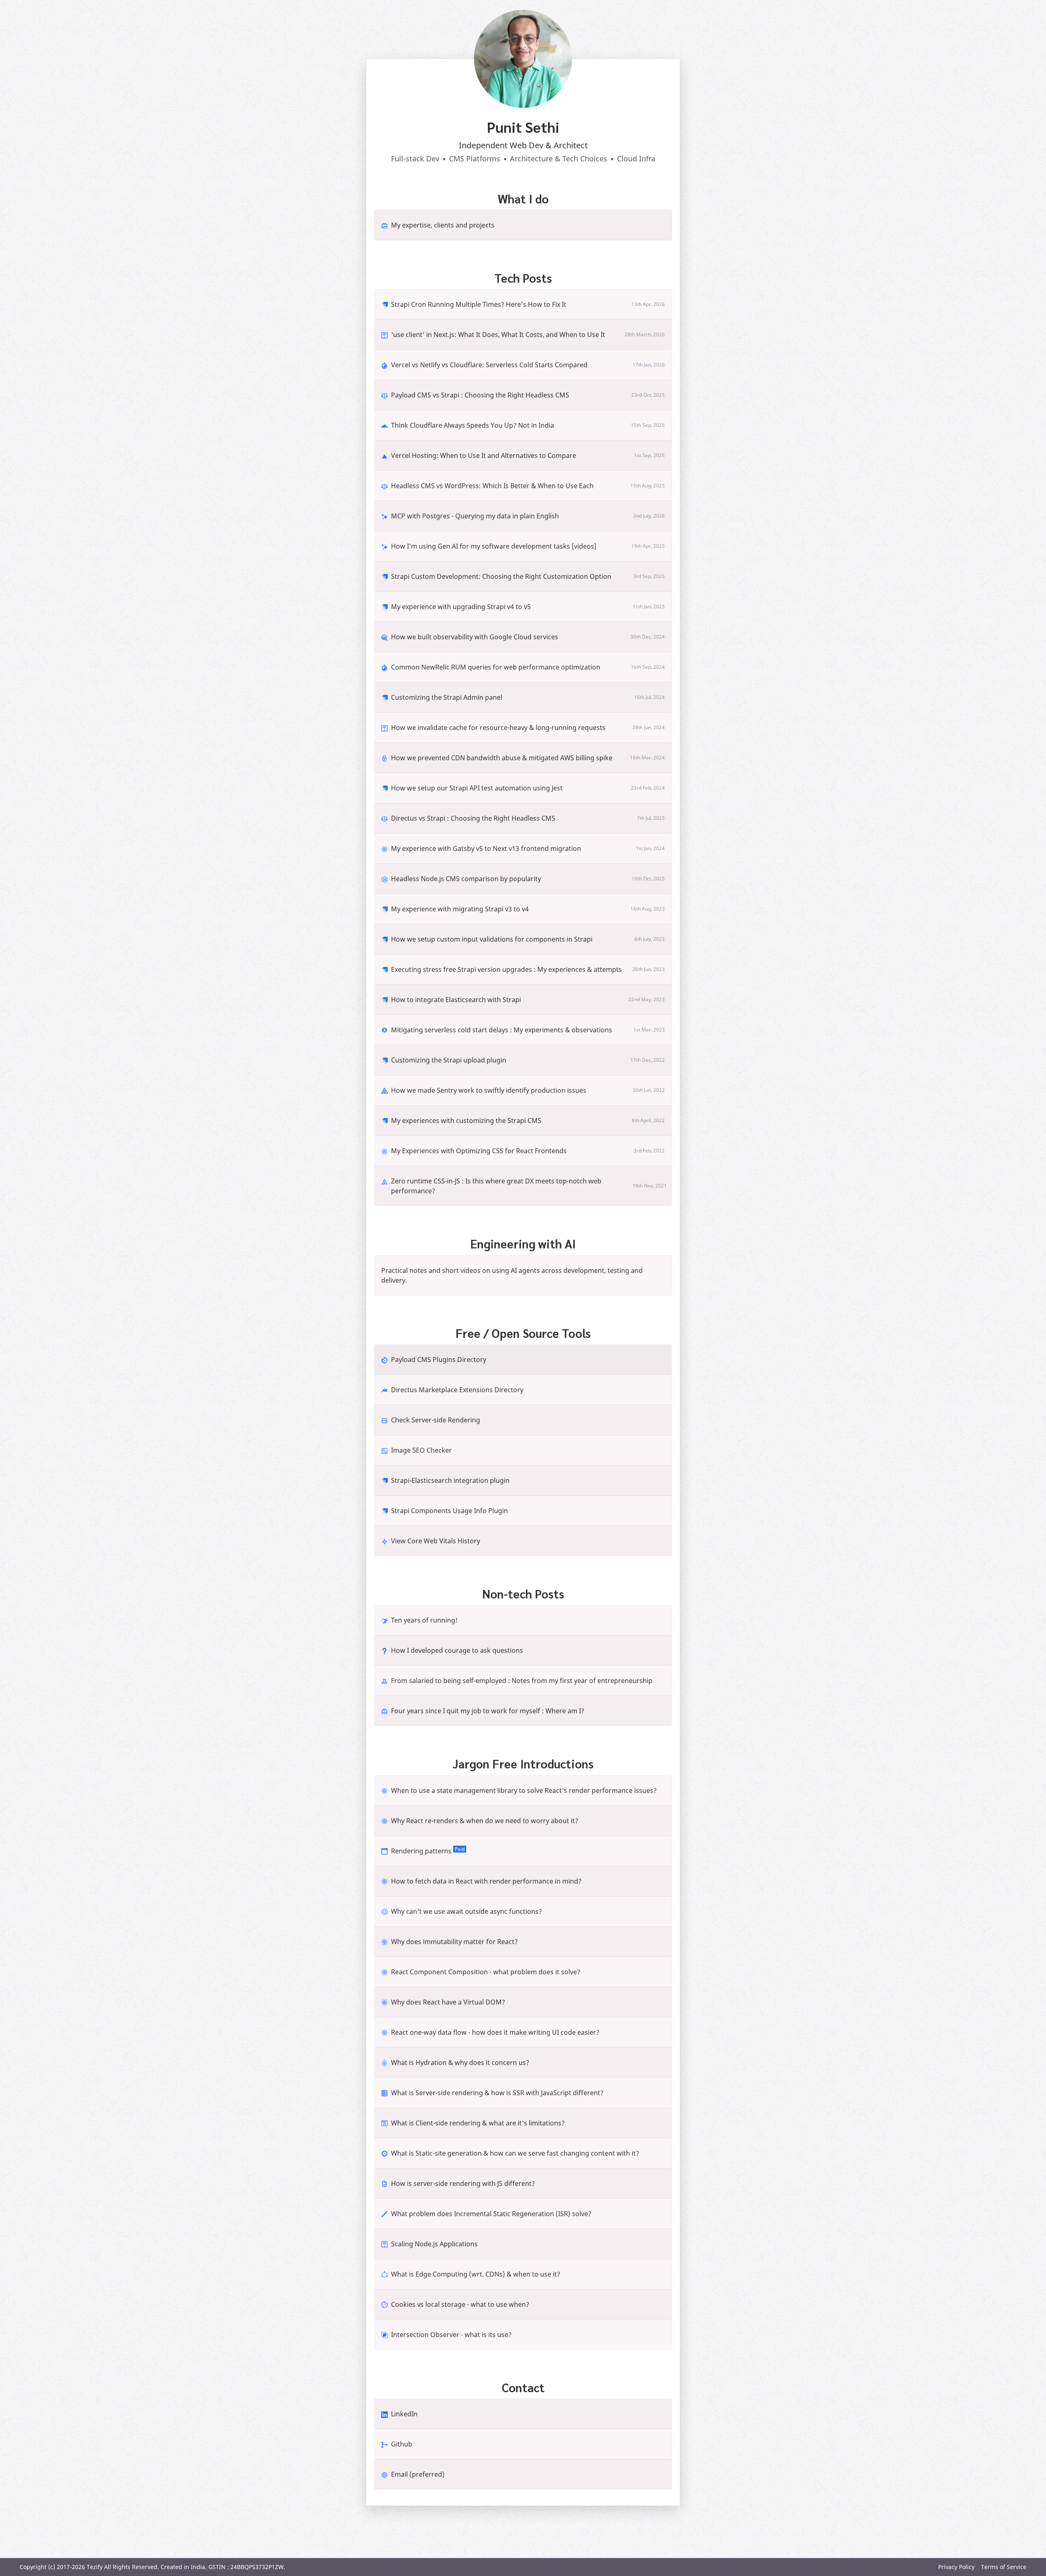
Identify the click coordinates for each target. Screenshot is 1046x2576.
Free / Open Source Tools (523, 1333)
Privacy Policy (956, 2567)
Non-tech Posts (523, 1594)
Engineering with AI (523, 1243)
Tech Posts (523, 278)
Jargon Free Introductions (523, 1763)
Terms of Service (1004, 2567)
